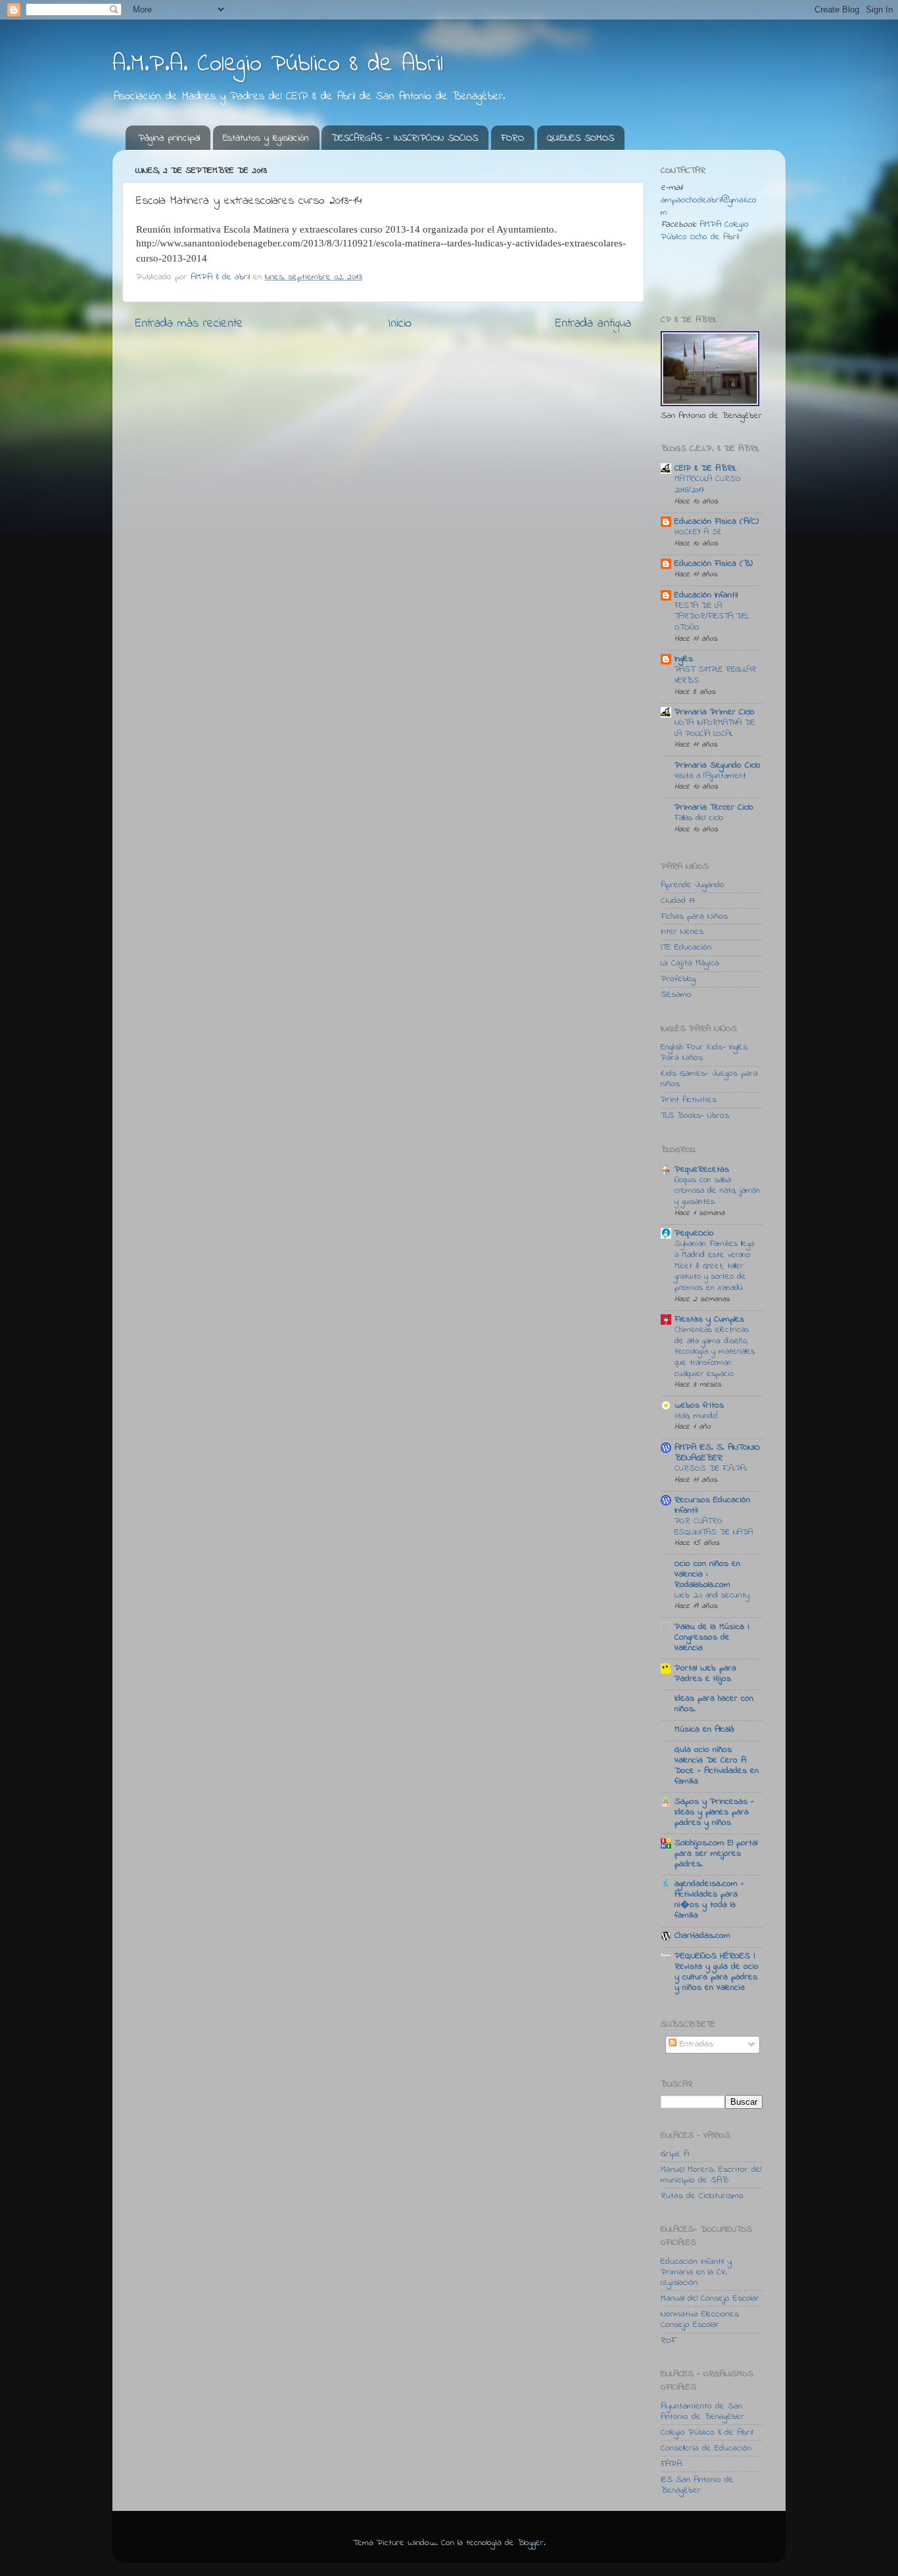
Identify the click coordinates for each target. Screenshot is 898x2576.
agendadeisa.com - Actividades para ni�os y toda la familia (709, 1900)
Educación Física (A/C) (717, 522)
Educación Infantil (706, 595)
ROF (668, 2341)
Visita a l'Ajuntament (710, 776)
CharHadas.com (702, 1936)
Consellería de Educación (706, 2449)
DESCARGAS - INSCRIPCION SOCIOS (405, 138)
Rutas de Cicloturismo (702, 2196)
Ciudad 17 (678, 901)
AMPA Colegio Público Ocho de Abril (705, 231)
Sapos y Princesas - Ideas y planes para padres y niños (714, 1812)
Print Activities (689, 1100)
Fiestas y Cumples (709, 1320)
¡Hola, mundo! (696, 1416)
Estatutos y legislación (266, 138)
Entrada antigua (593, 324)
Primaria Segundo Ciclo (718, 766)
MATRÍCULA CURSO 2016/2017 (708, 485)
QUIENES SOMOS (580, 138)
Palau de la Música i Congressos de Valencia (712, 1638)
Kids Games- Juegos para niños (709, 1079)
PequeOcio (694, 1233)
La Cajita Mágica (690, 963)
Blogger (531, 2543)
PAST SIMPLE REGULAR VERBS (716, 675)
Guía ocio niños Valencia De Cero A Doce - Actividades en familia (717, 1766)
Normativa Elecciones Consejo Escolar (700, 2320)
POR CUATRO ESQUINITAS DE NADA (714, 1527)
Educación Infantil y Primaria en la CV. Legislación (696, 2272)
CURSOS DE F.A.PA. (711, 1469)
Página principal (169, 138)
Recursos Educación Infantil (712, 1506)
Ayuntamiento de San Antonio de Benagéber (702, 2412)
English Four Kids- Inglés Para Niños (704, 1053)
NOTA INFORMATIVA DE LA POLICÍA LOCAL (715, 728)
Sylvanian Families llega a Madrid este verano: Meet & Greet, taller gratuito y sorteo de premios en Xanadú (714, 1266)
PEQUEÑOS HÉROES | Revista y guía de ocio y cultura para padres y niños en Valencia (717, 1972)
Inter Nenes (682, 932)
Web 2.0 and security (712, 1596)
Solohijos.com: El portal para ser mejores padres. (716, 1854)
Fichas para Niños (694, 917)
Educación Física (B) (714, 564)
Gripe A (675, 2154)
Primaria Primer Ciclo (715, 712)
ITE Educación (686, 948)
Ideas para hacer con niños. (714, 1704)
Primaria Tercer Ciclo (714, 808)
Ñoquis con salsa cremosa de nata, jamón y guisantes (717, 1191)
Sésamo (676, 995)
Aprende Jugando (693, 885)
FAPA (671, 2464)
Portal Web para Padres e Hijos (705, 1674)
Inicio (400, 324)
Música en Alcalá (704, 1730)
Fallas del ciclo (699, 818)
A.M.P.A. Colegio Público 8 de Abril (278, 65)
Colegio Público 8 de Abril (707, 2433)
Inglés (684, 659)
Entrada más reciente (189, 324)
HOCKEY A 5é (698, 532)
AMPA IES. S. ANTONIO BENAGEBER (717, 1453)
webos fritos (699, 1406)
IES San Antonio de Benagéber (697, 2485)
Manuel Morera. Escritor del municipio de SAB (711, 2175)
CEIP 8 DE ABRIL (705, 469)
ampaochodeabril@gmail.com (709, 207)
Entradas (695, 2044)
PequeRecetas (702, 1170)
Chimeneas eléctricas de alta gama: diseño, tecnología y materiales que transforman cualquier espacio (715, 1352)
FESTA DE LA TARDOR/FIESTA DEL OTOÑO (712, 617)
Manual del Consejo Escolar (710, 2299)
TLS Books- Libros (695, 1116)
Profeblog (678, 979)
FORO (512, 138)
